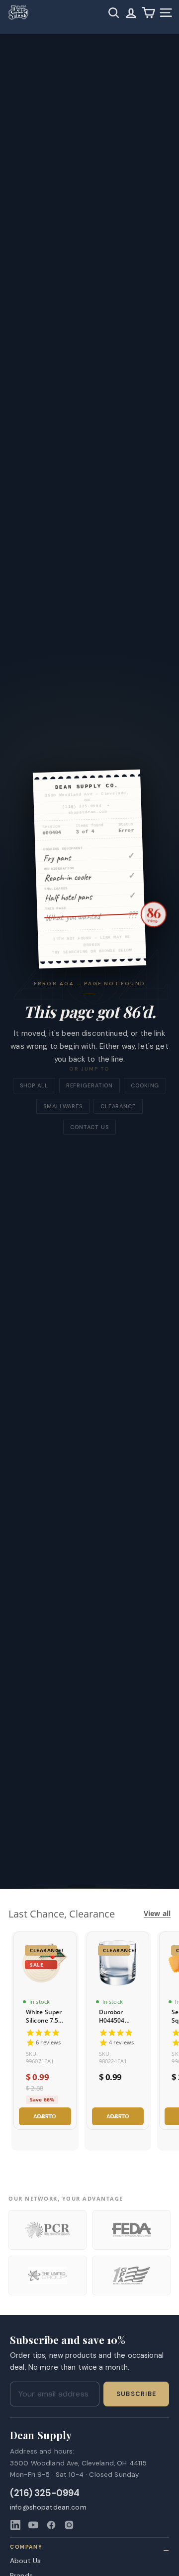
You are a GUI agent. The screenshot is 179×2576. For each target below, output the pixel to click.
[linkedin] (15, 2525)
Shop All (34, 1085)
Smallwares (63, 1106)
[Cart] (148, 13)
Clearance (118, 1106)
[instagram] (69, 2525)
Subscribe (136, 2394)
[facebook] (51, 2525)
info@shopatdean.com (48, 2507)
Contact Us (89, 1127)
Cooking (145, 1085)
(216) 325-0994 (45, 2493)
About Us (25, 2561)
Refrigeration (89, 1085)
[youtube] (33, 2525)
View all (157, 1914)
